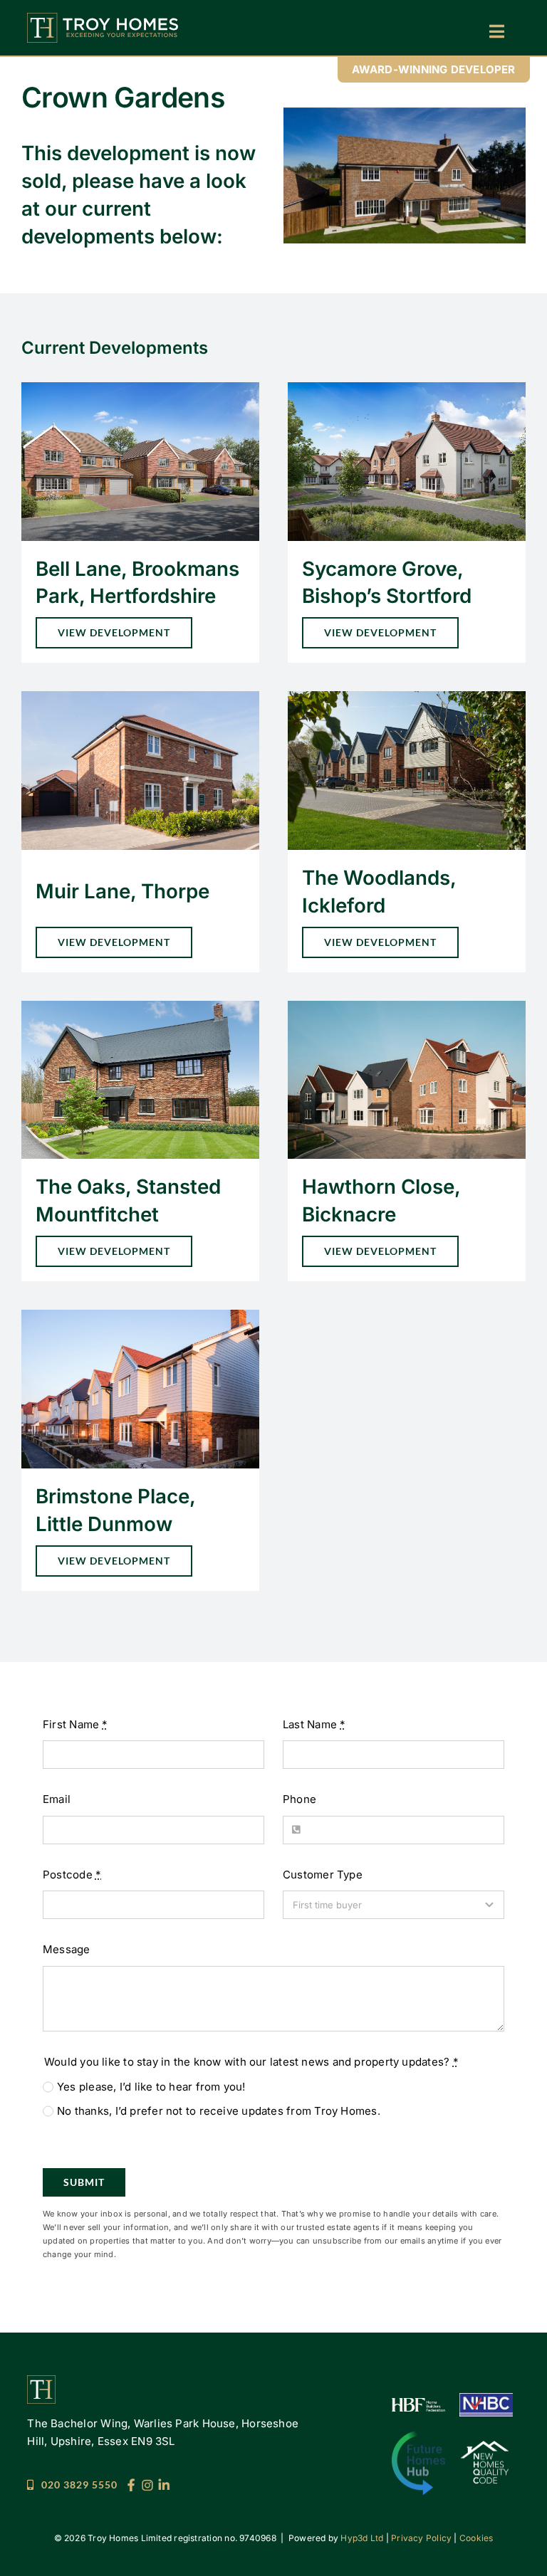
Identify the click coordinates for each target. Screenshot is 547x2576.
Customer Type (323, 1875)
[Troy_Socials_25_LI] (164, 2484)
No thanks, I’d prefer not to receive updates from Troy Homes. (219, 2111)
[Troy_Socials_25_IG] (147, 2484)
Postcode (72, 1875)
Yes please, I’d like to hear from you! (151, 2087)
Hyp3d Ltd (362, 2538)
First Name (75, 1724)
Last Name (314, 1724)
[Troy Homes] (103, 18)
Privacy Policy (421, 2538)
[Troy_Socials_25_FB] (131, 2484)
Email (57, 1799)
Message (67, 1949)
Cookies (476, 2538)
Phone (299, 1799)
